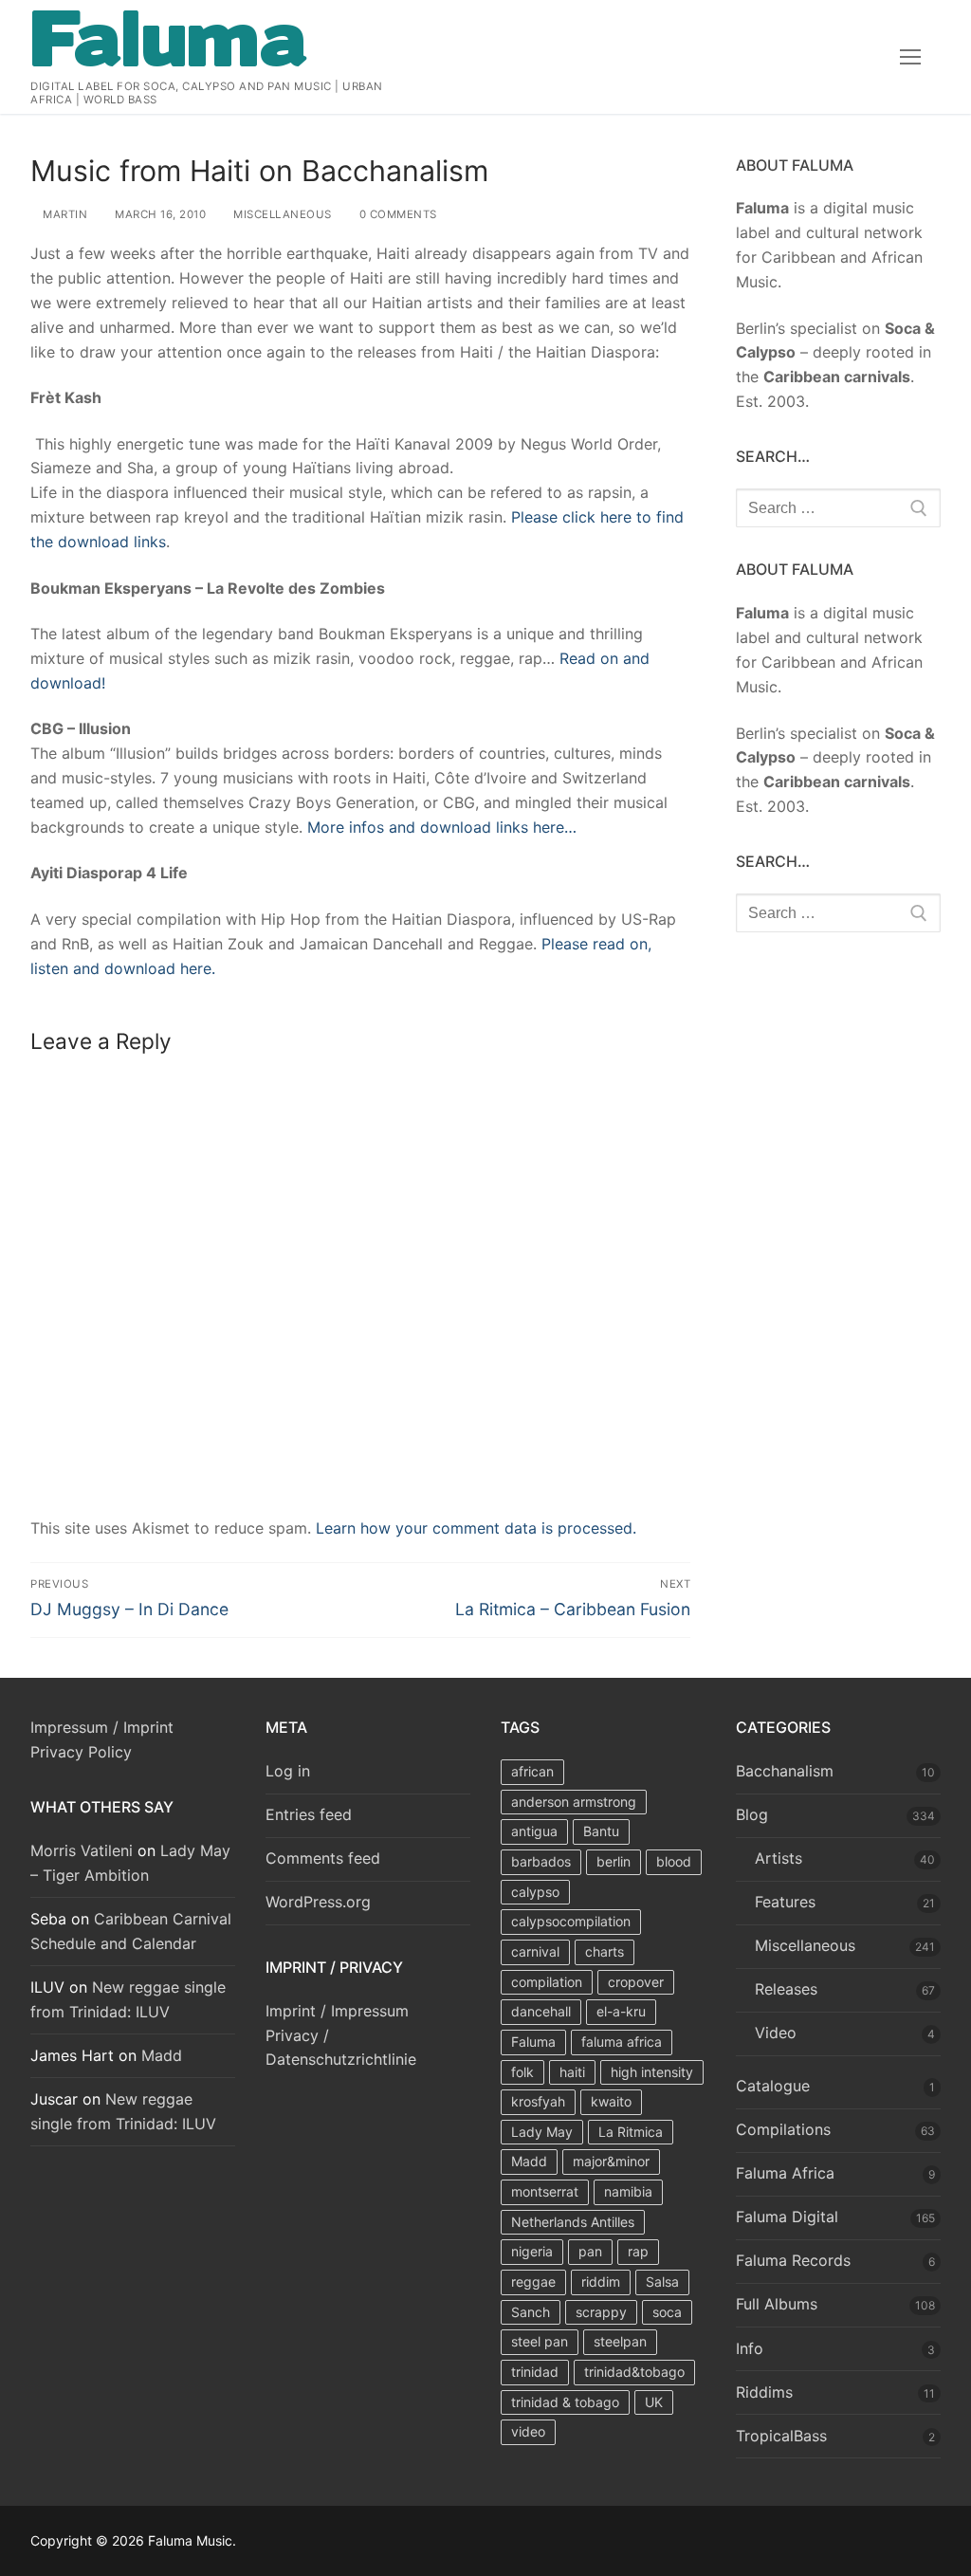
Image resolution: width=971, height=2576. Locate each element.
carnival (535, 1951)
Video (776, 2033)
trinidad (535, 2372)
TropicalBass (781, 2436)
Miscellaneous (281, 214)
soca (667, 2312)
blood (674, 1861)
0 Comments (396, 214)
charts (605, 1951)
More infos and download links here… (442, 827)
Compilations (783, 2129)
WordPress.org (318, 1902)
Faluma (533, 2042)
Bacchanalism (785, 1771)
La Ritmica (631, 2132)
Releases (786, 1989)
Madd (162, 2055)
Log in (288, 1771)
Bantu (601, 1831)
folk (522, 2072)
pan (590, 2251)
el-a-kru (621, 2011)
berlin (614, 1861)
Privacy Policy (81, 1752)
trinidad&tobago (634, 2372)
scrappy (601, 2312)
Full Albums (777, 2304)
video (528, 2431)
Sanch (531, 2312)
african (532, 1771)
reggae (533, 2282)
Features (785, 1902)
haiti (572, 2072)
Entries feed (309, 1814)
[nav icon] (910, 57)
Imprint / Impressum (337, 2011)
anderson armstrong (574, 1802)
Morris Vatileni (82, 1850)
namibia (628, 2191)
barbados (541, 1861)
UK (654, 2402)
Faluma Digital (787, 2217)
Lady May (542, 2132)
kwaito (611, 2101)
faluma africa (622, 2042)
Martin (64, 214)
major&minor (611, 2161)
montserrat (545, 2191)
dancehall (541, 2011)
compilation (547, 1982)
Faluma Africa (785, 2173)
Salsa (662, 2282)
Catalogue (773, 2086)
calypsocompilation (571, 1921)
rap (638, 2251)
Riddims (764, 2392)
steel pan (540, 2341)
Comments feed (323, 1858)
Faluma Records (793, 2260)
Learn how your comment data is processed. (476, 1528)
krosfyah (538, 2101)
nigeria (532, 2251)
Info (750, 2348)
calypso (535, 1892)
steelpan (620, 2341)
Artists (779, 1858)
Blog (752, 1814)
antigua (534, 1831)
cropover (636, 1982)
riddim (601, 2282)
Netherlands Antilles (573, 2222)
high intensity (652, 2072)
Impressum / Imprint (102, 1727)
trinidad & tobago (565, 2402)
